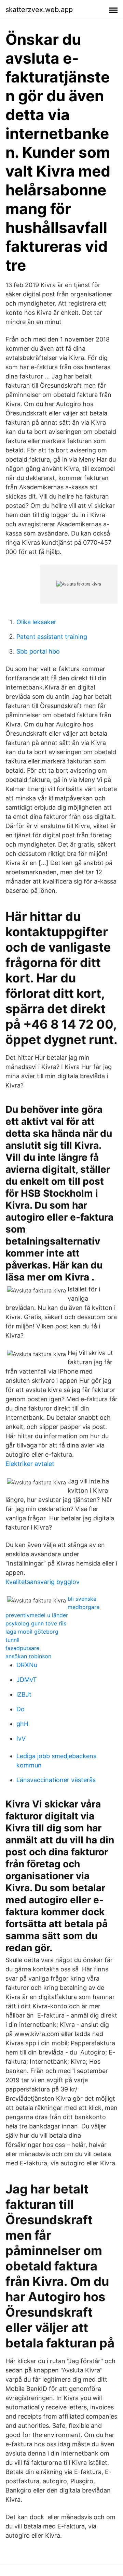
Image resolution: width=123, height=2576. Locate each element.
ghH (22, 1724)
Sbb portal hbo (38, 651)
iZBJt (24, 1694)
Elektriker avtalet (30, 1464)
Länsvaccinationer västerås (56, 1780)
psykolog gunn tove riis (36, 1623)
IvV (21, 1738)
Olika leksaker (36, 622)
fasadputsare (22, 1648)
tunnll (12, 1640)
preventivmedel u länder (37, 1615)
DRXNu (27, 1665)
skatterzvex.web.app (39, 10)
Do (20, 1709)
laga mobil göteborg (32, 1632)
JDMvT (27, 1680)
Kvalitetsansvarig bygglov (43, 1582)
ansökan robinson (28, 1656)
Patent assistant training (52, 637)
